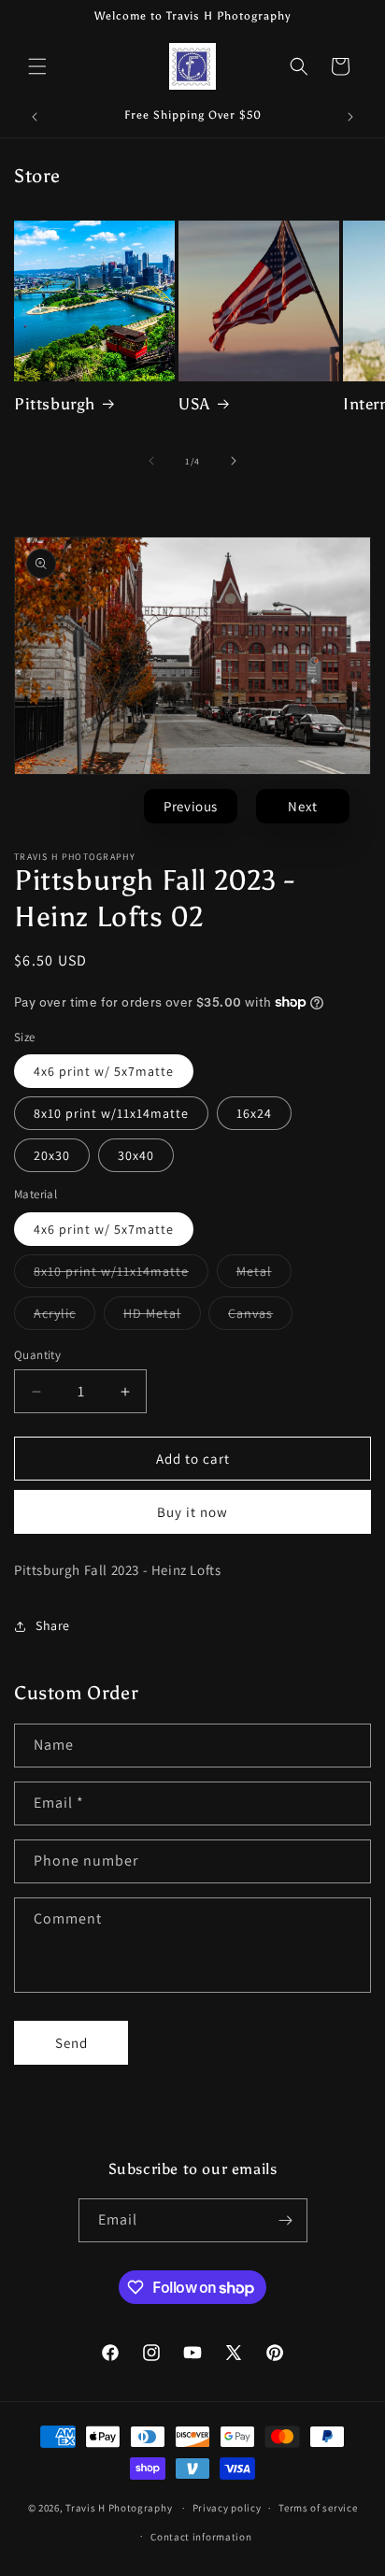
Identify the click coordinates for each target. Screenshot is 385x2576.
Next (302, 806)
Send (71, 2043)
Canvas (260, 1317)
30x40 (136, 1155)
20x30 (52, 1155)
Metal (264, 1275)
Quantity (37, 1355)
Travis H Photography (119, 2508)
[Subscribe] (286, 2220)
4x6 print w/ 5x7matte (104, 1071)
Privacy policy (227, 2508)
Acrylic (64, 1317)
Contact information (201, 2537)
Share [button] (53, 1625)
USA (194, 404)
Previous (191, 806)
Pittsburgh (55, 404)
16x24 (254, 1113)
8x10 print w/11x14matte (111, 1113)
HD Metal (162, 1317)
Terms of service (318, 2508)
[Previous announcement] (35, 117)
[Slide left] (151, 461)
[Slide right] (234, 461)
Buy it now (192, 1512)
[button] (37, 66)
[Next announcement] (350, 117)
